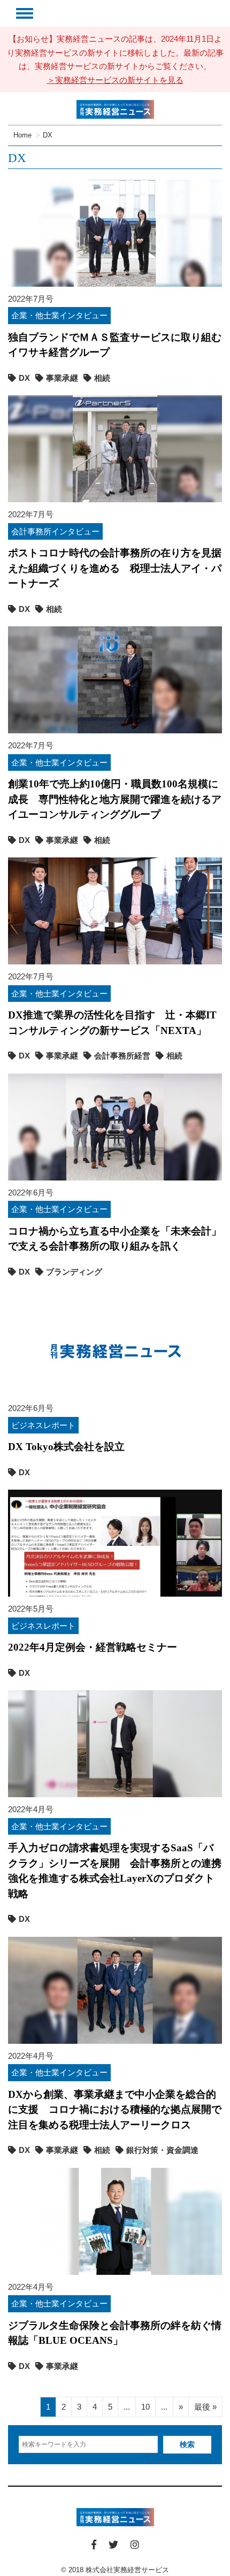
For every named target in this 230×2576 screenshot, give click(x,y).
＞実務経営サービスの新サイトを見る (115, 80)
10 (145, 2407)
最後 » (205, 2407)
